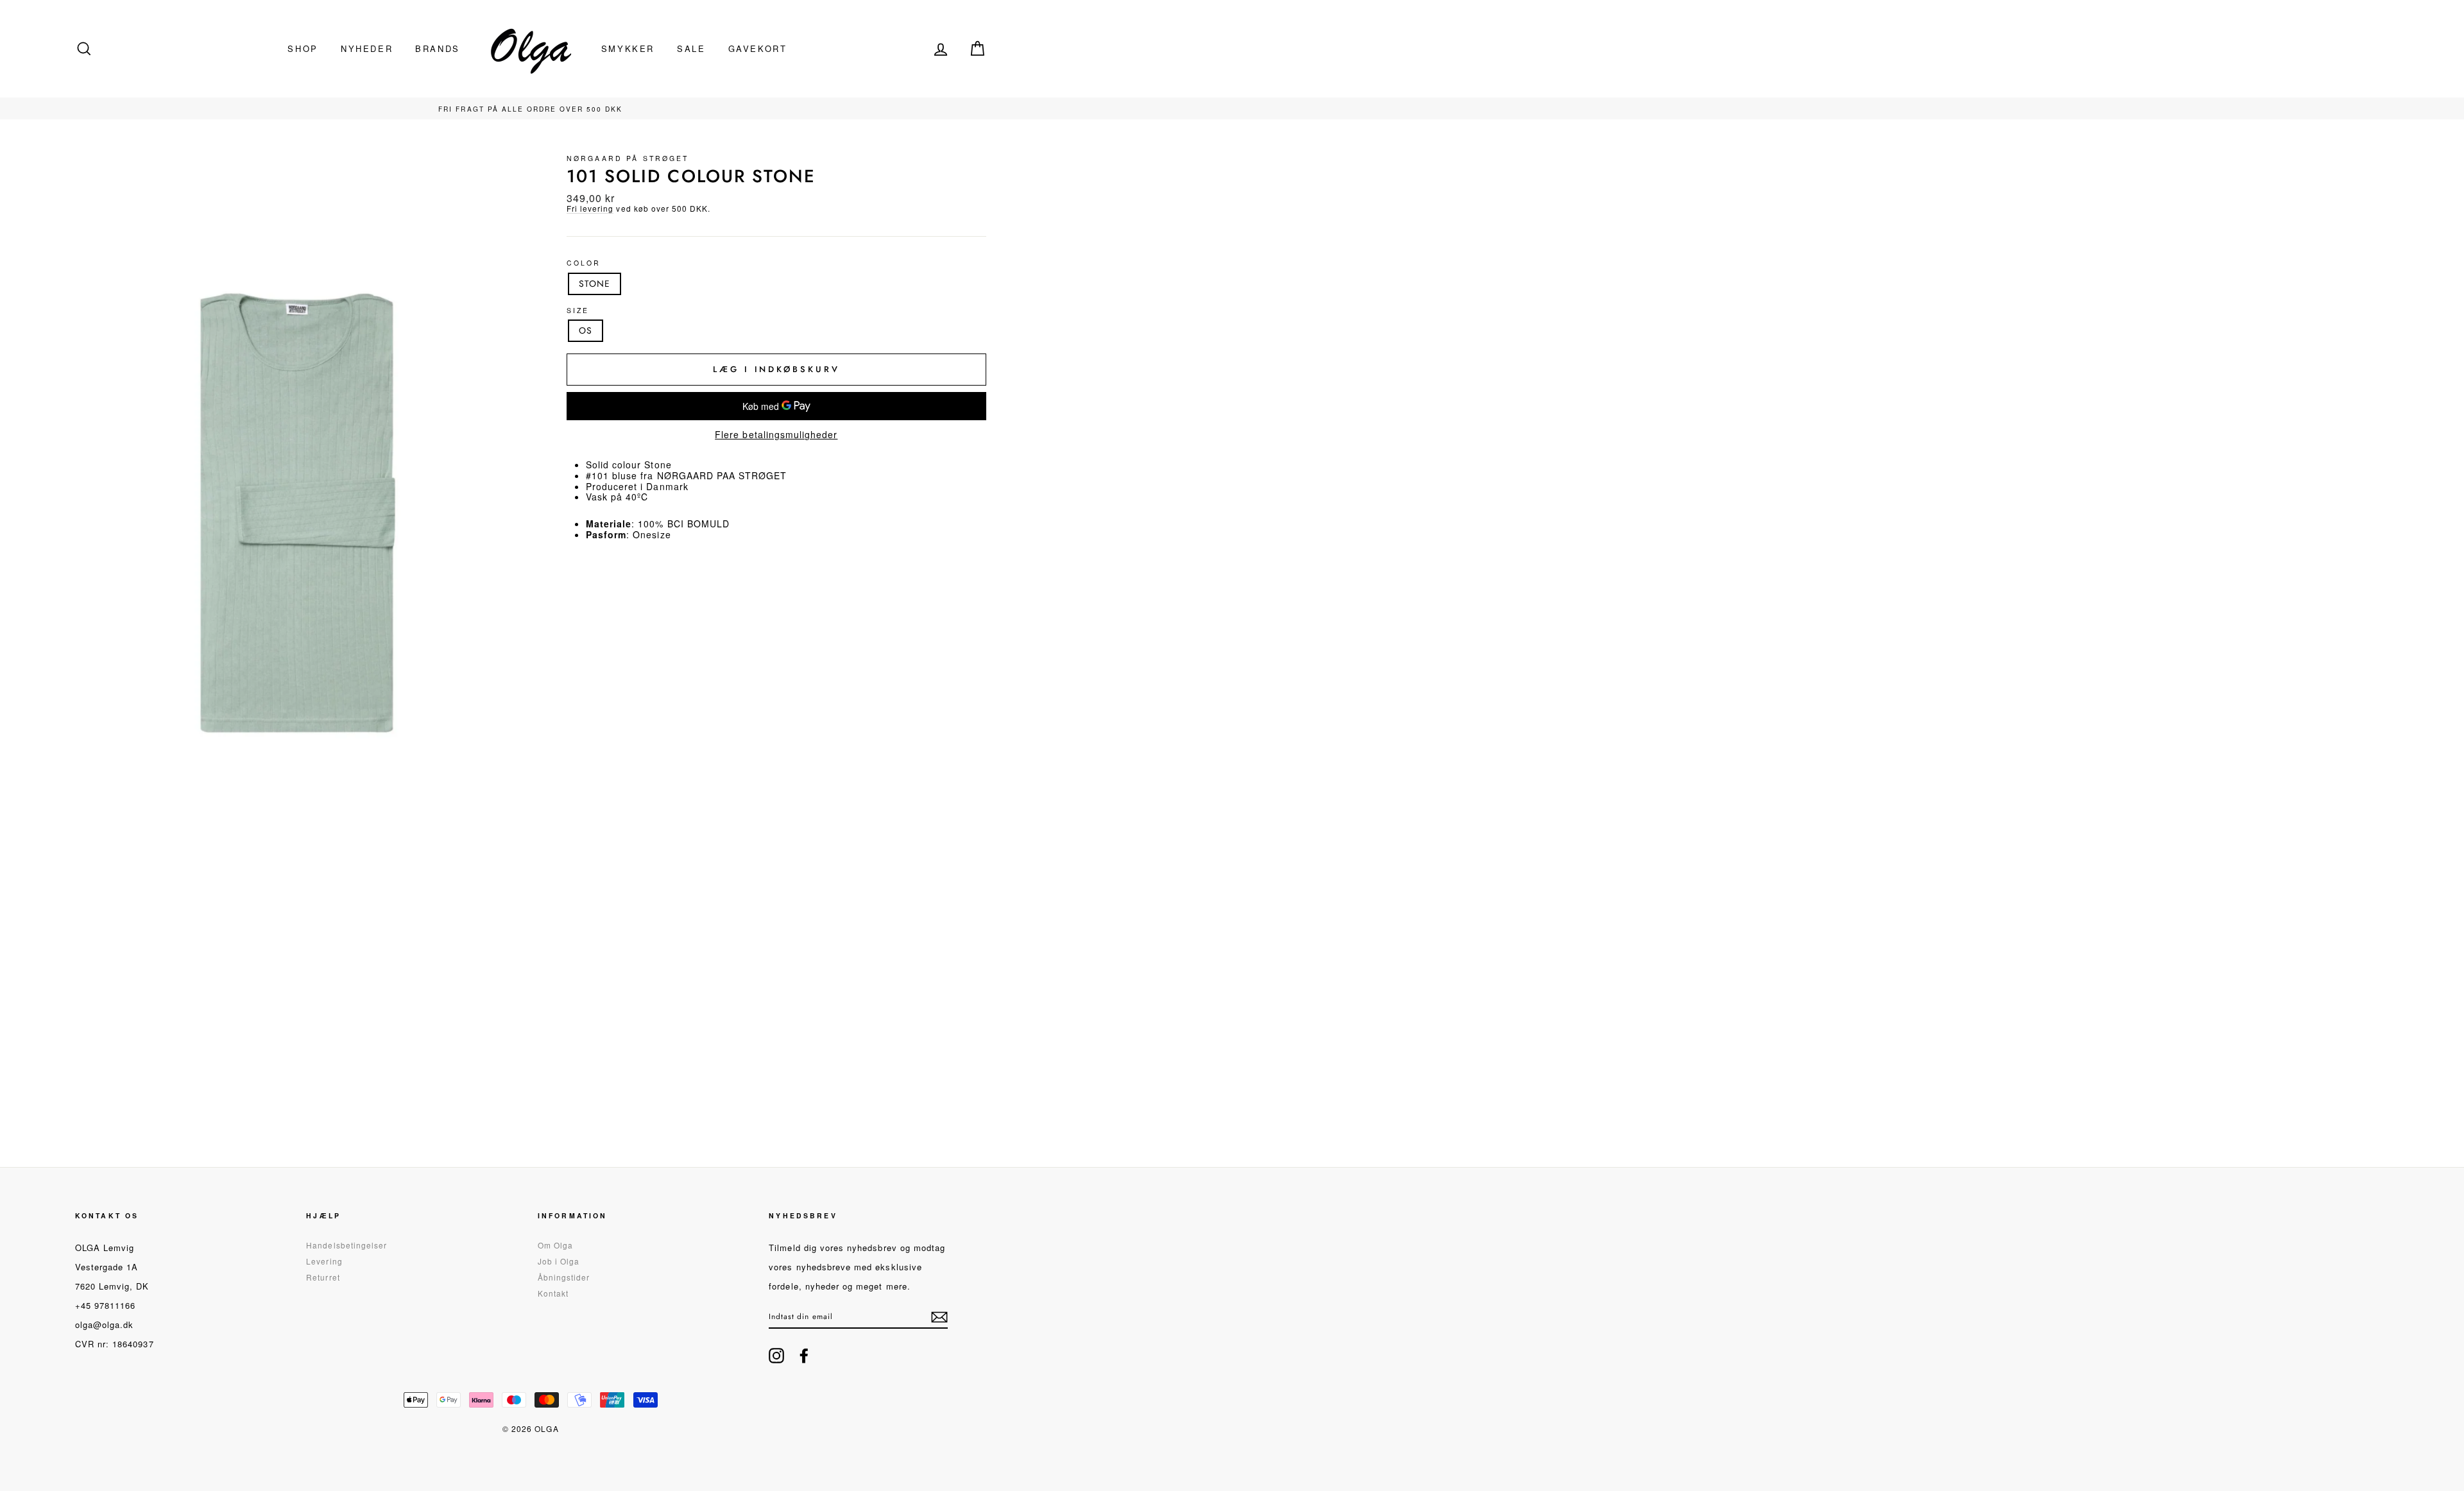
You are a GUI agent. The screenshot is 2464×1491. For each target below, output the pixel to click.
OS (586, 330)
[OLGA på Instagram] (776, 1356)
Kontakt (553, 1293)
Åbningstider (564, 1277)
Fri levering (590, 209)
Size (578, 311)
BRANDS (438, 48)
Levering (324, 1261)
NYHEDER (367, 48)
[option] (531, 108)
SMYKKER (628, 48)
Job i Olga (559, 1261)
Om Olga (555, 1245)
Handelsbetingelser (346, 1245)
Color (584, 263)
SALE (691, 48)
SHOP (303, 48)
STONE (595, 284)
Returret (323, 1277)
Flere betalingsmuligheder (776, 435)
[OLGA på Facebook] (804, 1356)
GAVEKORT (758, 48)
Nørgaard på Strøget (628, 158)
